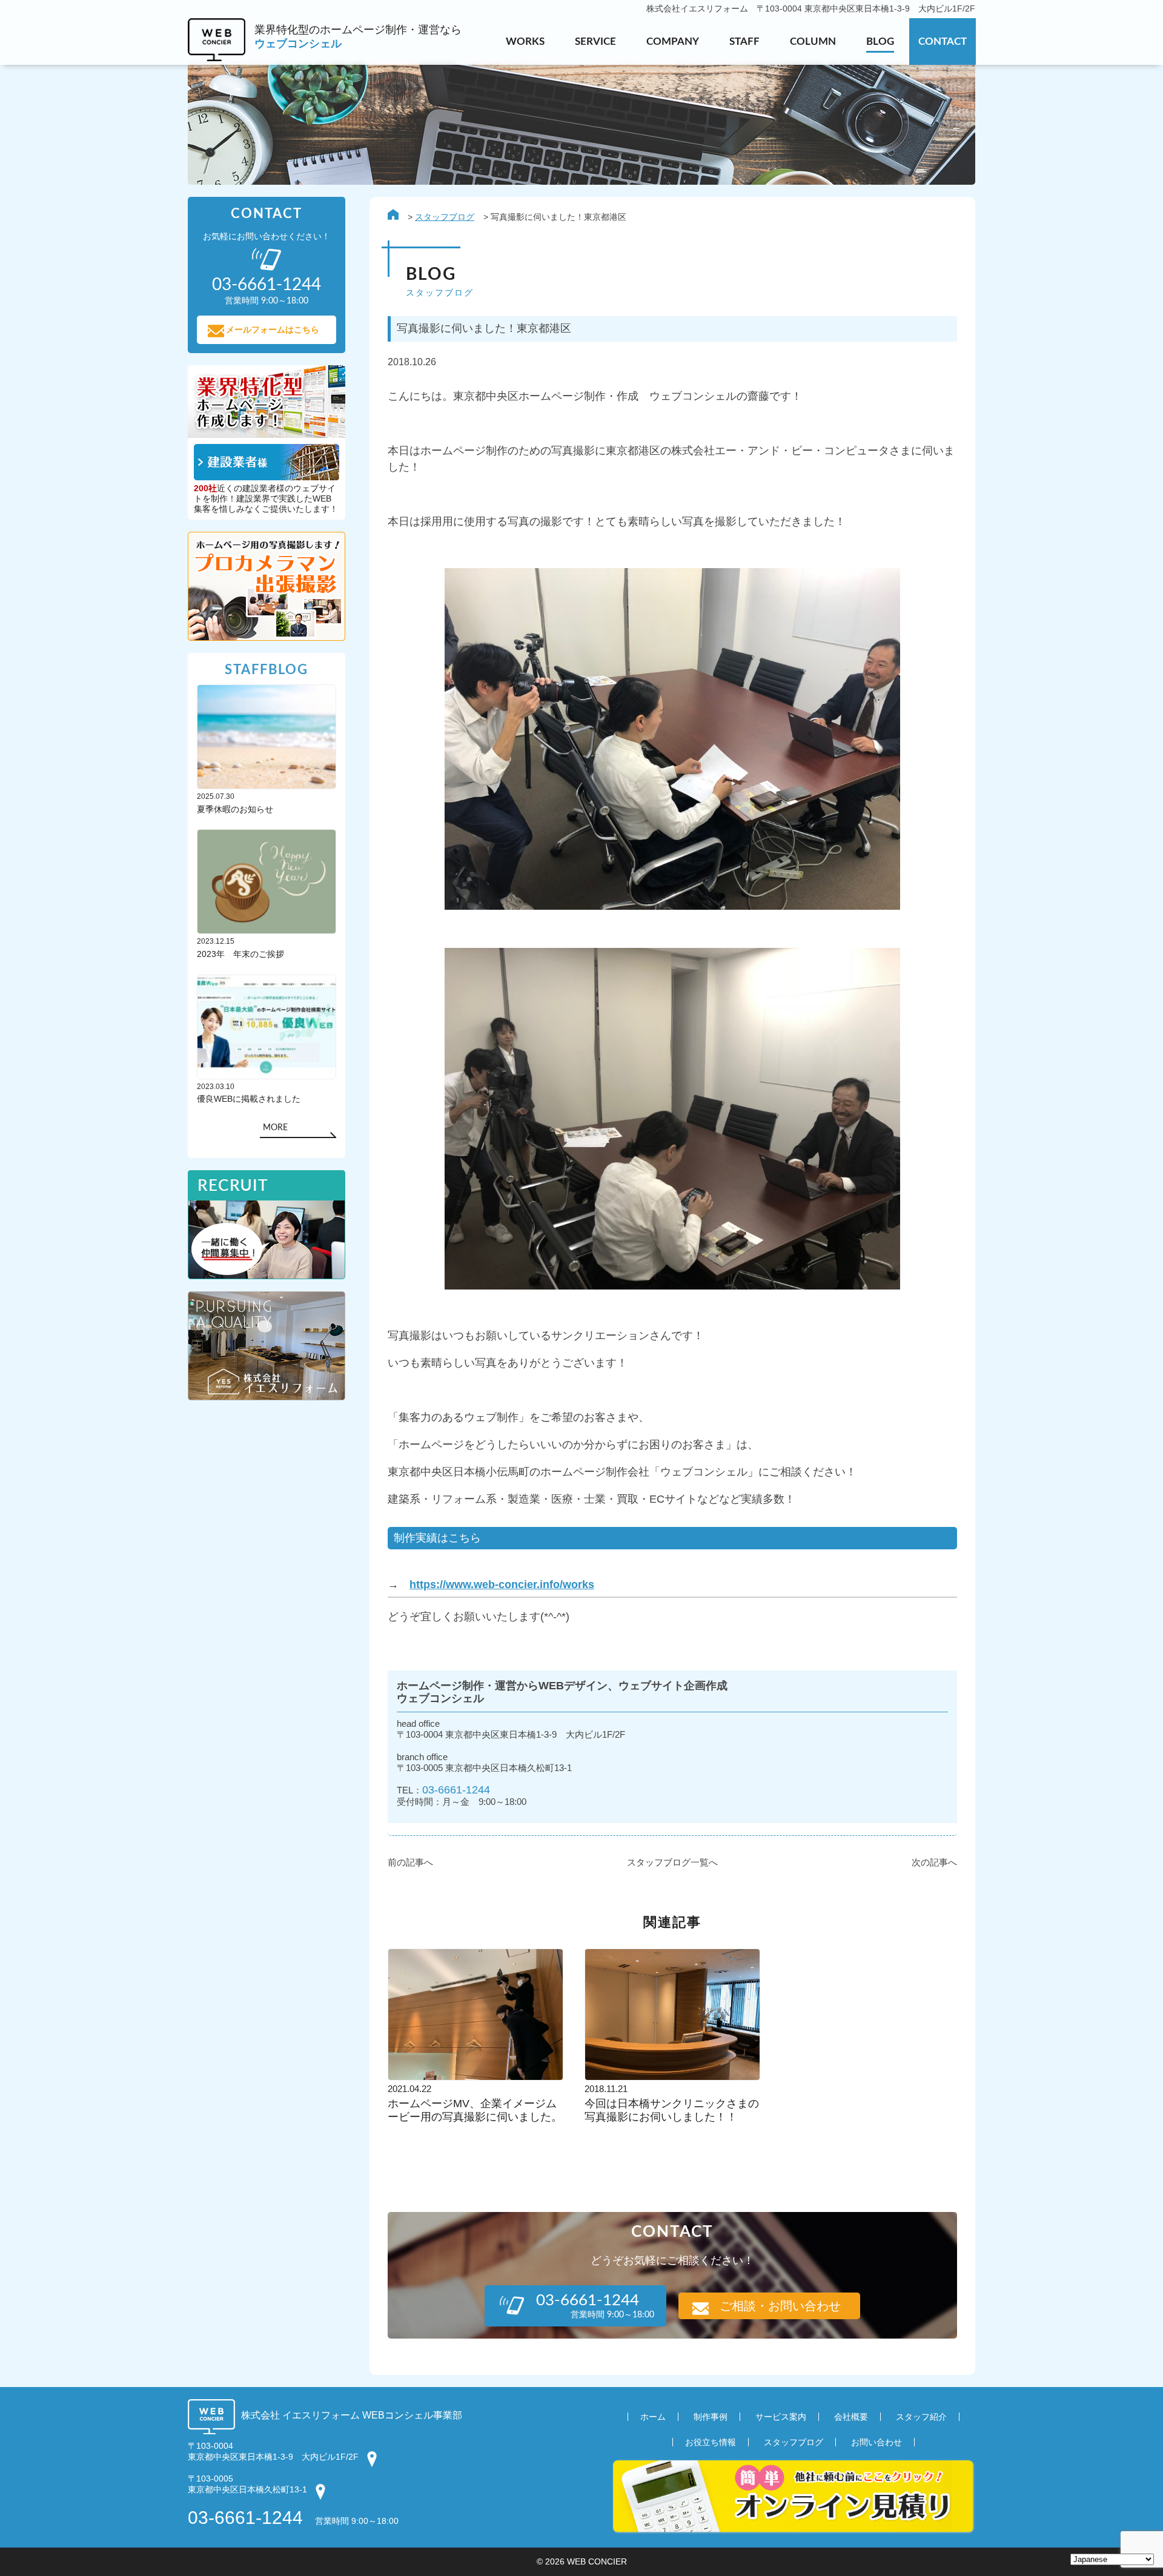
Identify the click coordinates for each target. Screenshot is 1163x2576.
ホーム (653, 2417)
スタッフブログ (445, 217)
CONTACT (943, 41)
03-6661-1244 (456, 1790)
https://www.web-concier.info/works (502, 1584)
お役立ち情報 (711, 2442)
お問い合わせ (876, 2442)
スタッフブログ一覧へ (672, 1862)
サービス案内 (781, 2417)
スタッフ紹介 (921, 2417)
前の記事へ (410, 1862)
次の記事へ (934, 1862)
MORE (275, 1128)
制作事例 (711, 2417)
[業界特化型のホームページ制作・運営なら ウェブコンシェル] (325, 58)
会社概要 (851, 2417)
